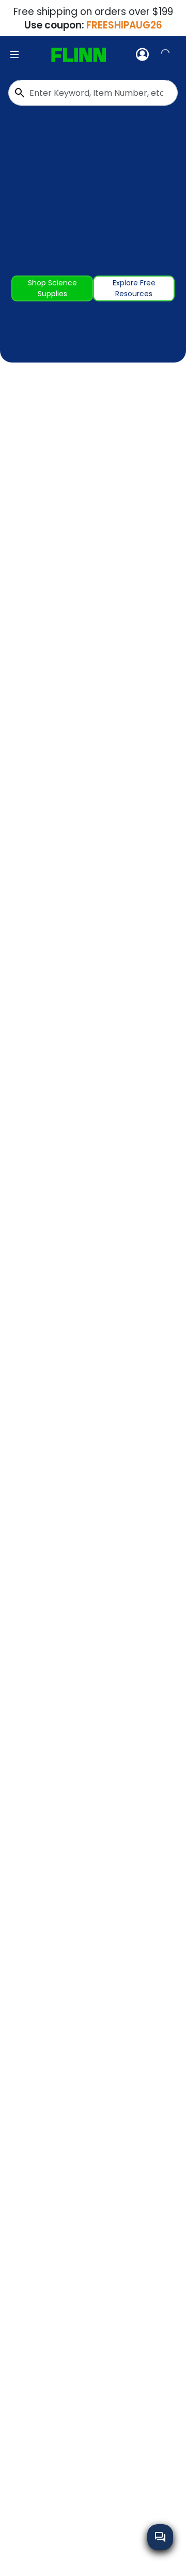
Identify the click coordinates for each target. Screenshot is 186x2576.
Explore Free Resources (134, 288)
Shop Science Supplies (52, 288)
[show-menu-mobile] (14, 55)
